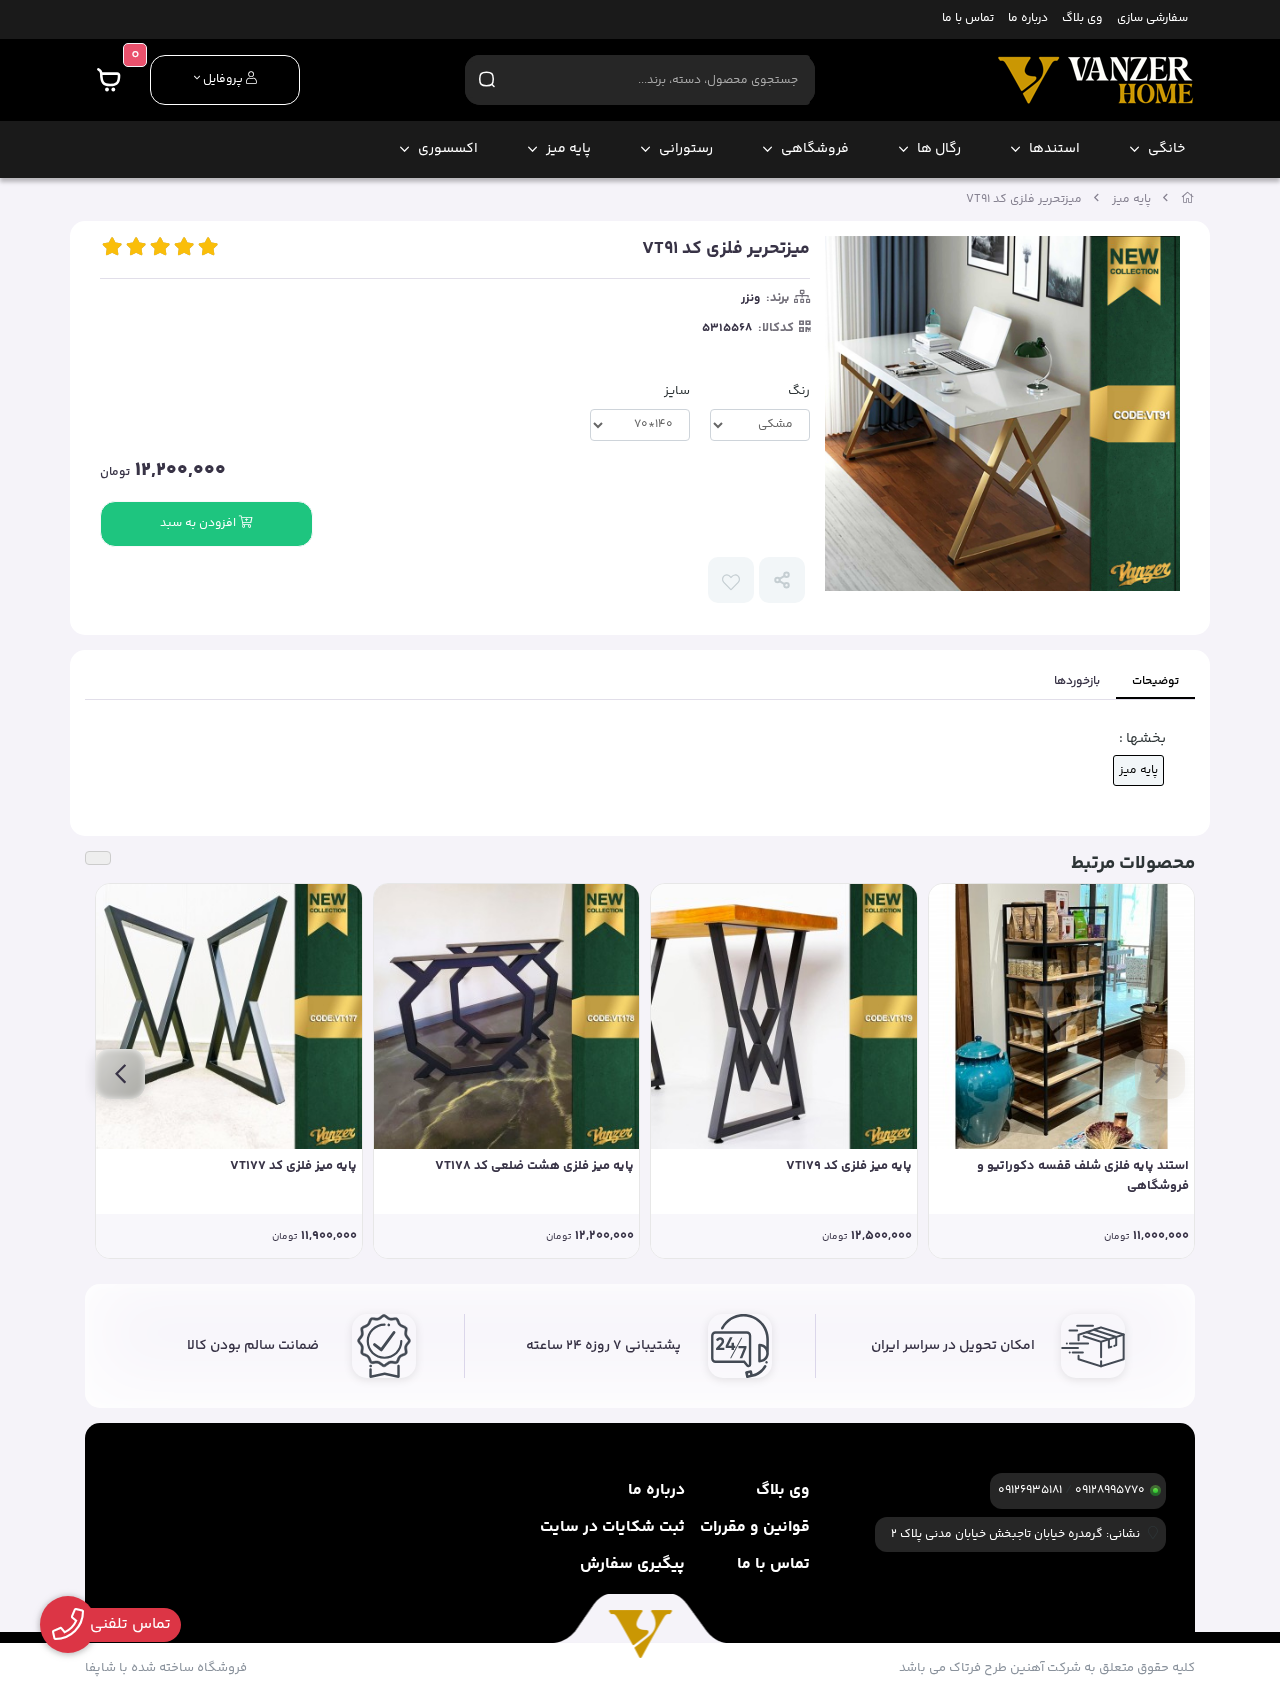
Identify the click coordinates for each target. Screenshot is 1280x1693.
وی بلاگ (1082, 19)
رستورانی (686, 149)
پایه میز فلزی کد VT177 (293, 1166)
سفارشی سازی (1152, 19)
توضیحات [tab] (1155, 681)
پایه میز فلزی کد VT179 (849, 1166)
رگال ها (939, 149)
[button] (1160, 1074)
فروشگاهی (815, 149)
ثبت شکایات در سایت (612, 1527)
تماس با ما (968, 19)
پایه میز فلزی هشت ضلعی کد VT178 (534, 1166)
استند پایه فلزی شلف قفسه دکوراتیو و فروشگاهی (1083, 1176)
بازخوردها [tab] (1077, 681)
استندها (1054, 149)
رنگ (799, 391)
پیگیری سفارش (632, 1564)
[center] (487, 79)
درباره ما (1028, 19)
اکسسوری (448, 149)
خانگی (1166, 149)
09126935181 (1030, 1490)
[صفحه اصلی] (1188, 199)
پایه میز (568, 149)
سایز (677, 391)
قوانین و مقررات (755, 1527)
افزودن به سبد (199, 523)
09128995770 (1110, 1490)
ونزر (750, 298)
